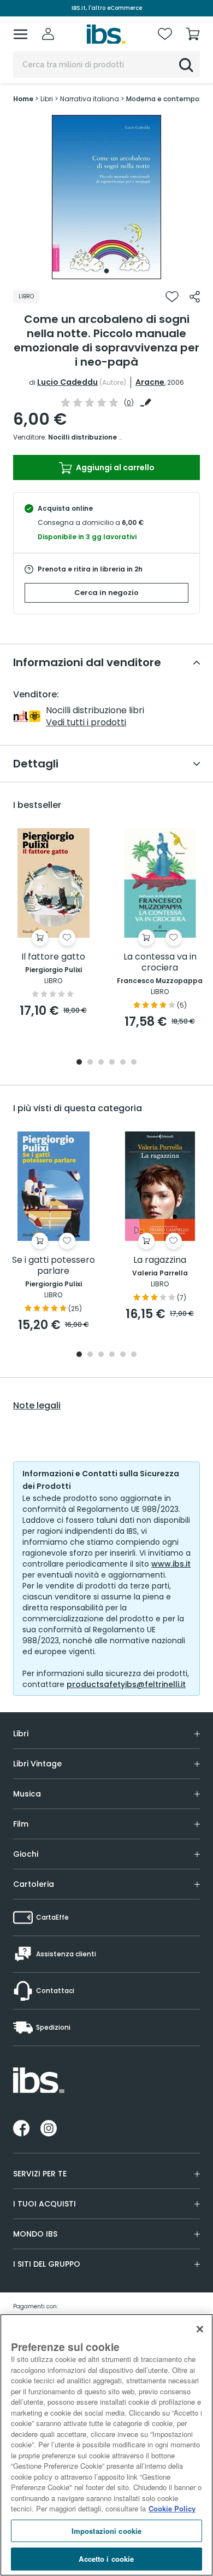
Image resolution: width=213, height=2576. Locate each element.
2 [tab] (90, 1063)
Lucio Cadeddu (67, 382)
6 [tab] (134, 1063)
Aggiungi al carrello (114, 467)
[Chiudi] (200, 2329)
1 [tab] (106, 271)
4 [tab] (112, 1063)
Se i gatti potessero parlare (54, 1266)
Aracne (150, 382)
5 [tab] (123, 1063)
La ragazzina (160, 1260)
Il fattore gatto (53, 957)
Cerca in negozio (106, 593)
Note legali (37, 1406)
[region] (106, 2445)
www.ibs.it (171, 1564)
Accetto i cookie (106, 2559)
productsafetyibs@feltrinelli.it (126, 1684)
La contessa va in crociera (160, 963)
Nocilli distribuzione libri (90, 437)
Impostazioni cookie (106, 2531)
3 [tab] (101, 1063)
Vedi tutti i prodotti (86, 722)
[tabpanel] (106, 197)
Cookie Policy (172, 2508)
